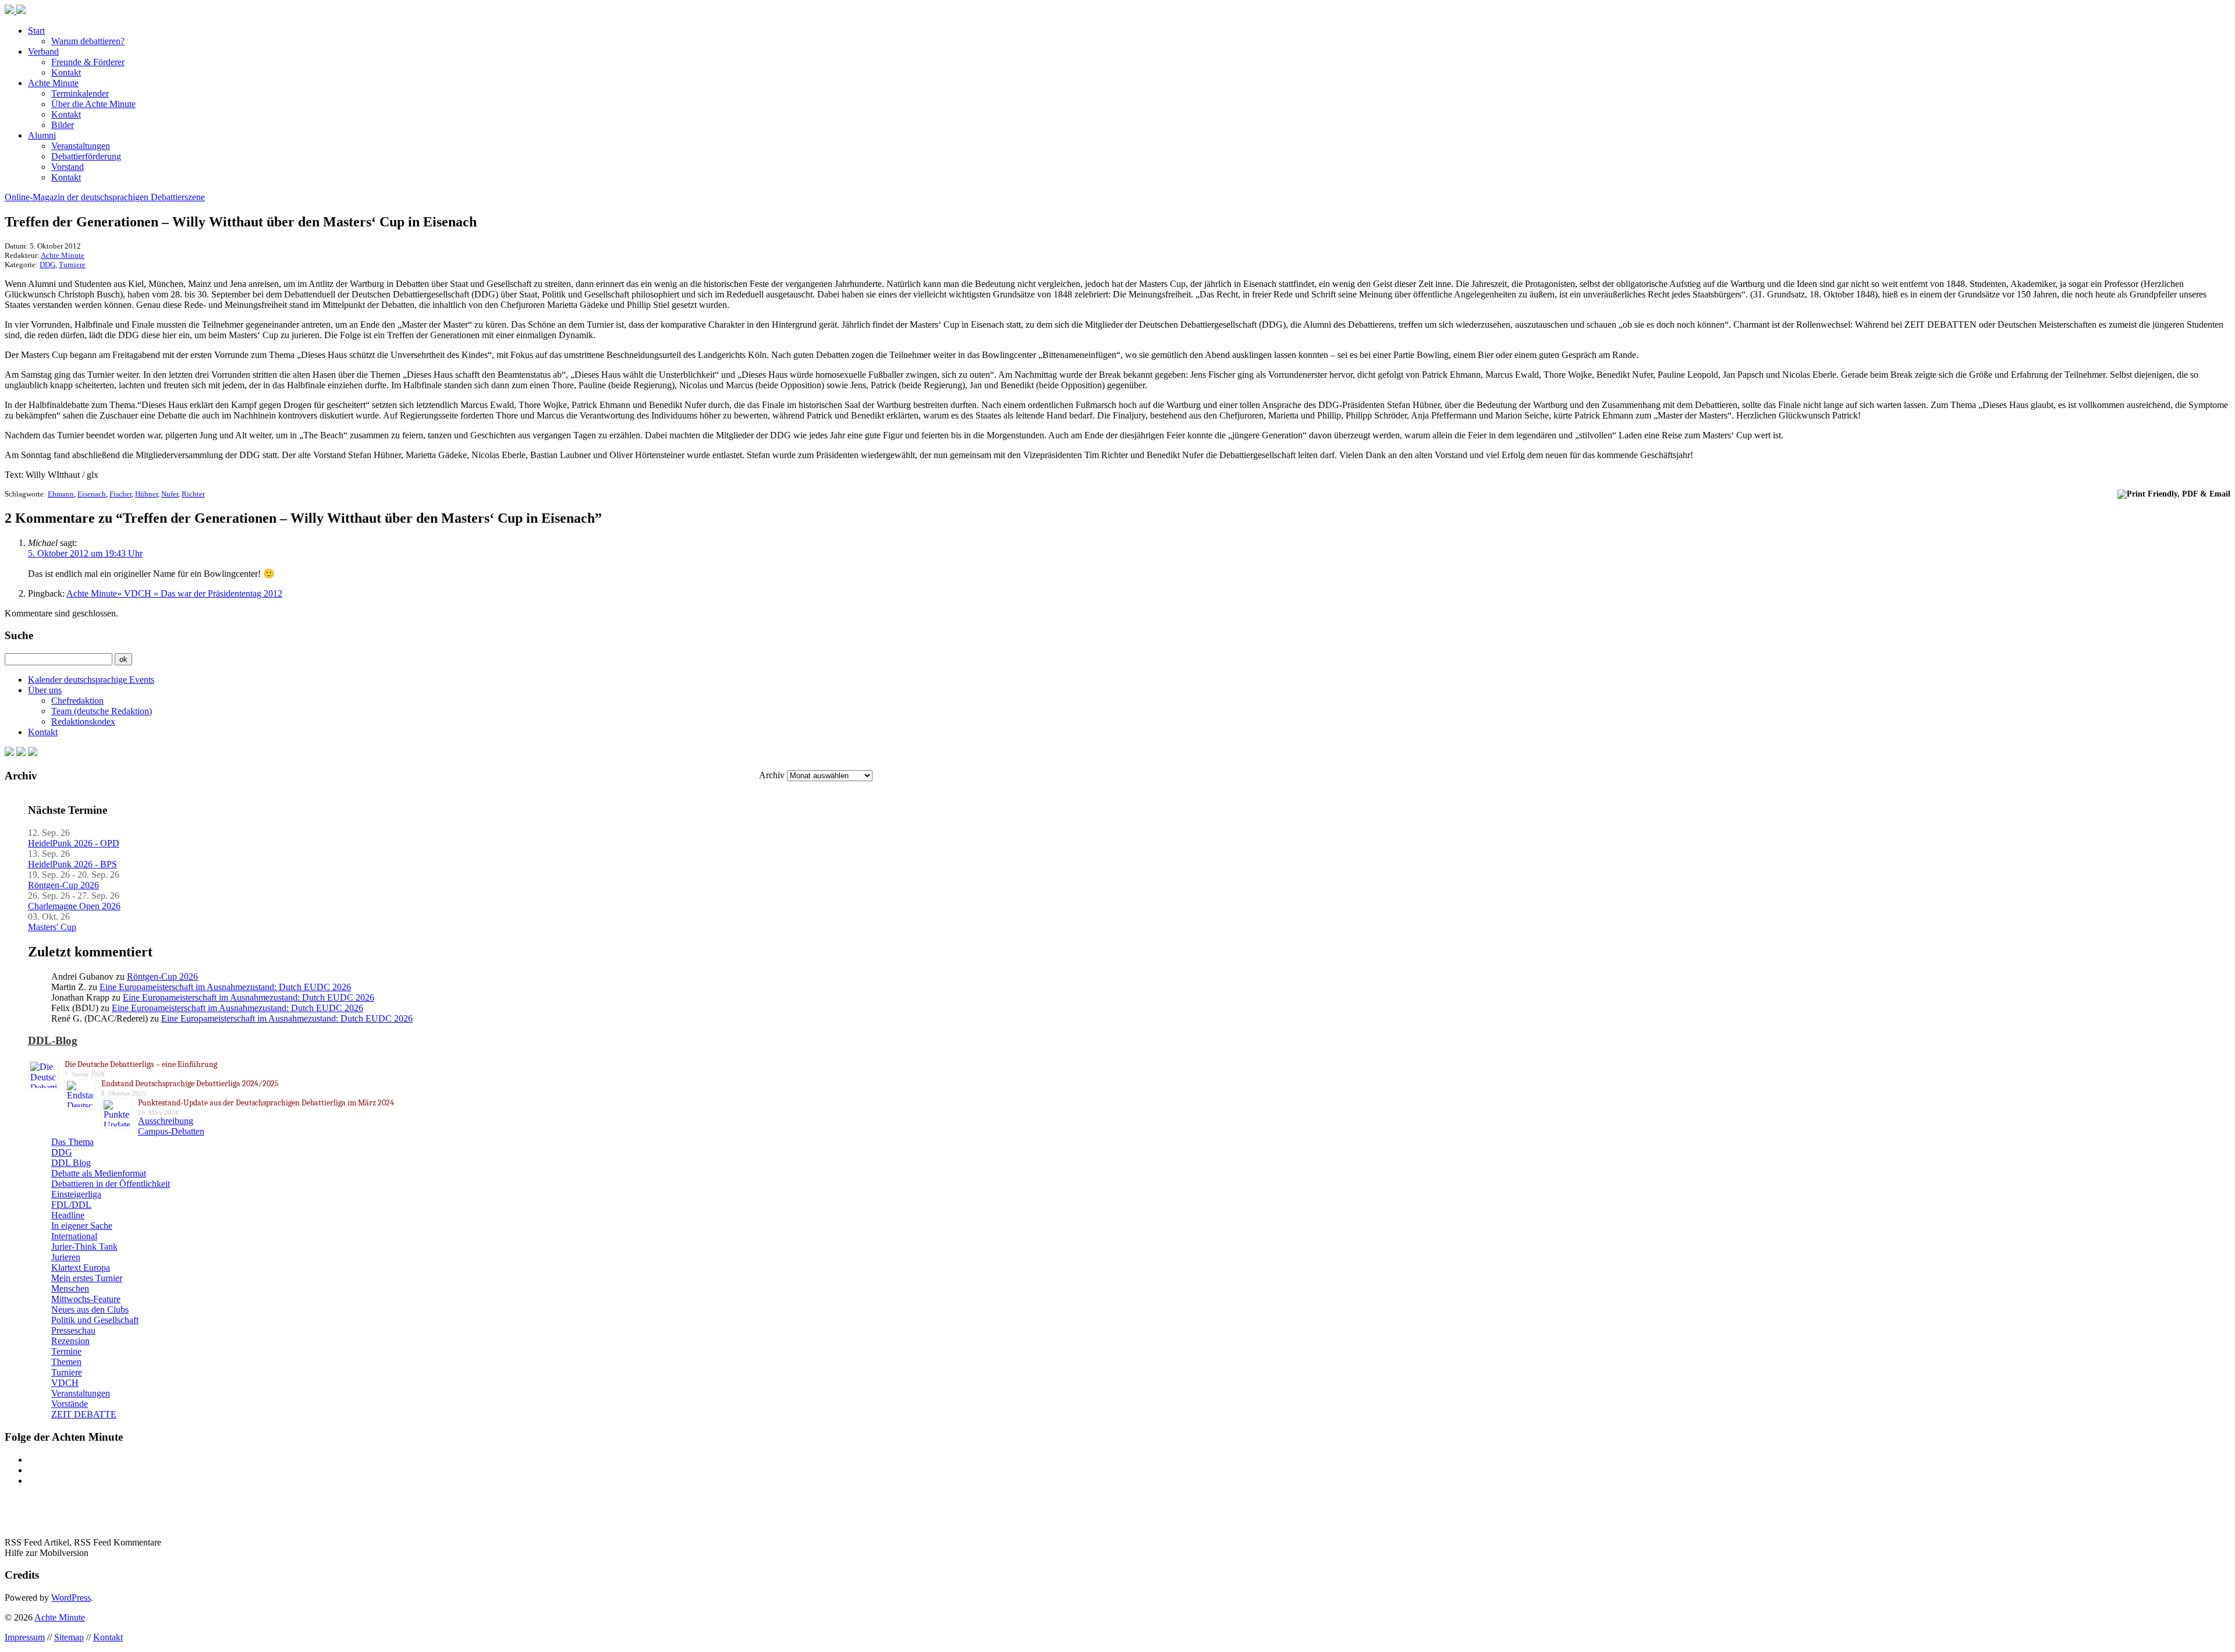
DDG (47, 265)
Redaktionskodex (83, 722)
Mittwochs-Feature (86, 1299)
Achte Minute (53, 83)
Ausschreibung (166, 1121)
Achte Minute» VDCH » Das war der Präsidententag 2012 (174, 593)
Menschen (70, 1288)
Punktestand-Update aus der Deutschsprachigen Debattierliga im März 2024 (266, 1103)
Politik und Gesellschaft (95, 1320)
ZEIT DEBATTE (84, 1414)
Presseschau (73, 1330)
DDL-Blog (53, 1041)
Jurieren (66, 1257)
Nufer (170, 494)
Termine (66, 1351)
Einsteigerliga (76, 1194)
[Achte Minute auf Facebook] (9, 753)
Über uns (45, 690)
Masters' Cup (52, 927)
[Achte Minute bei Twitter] (21, 753)
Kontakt (66, 72)
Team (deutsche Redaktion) (102, 711)
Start (36, 31)
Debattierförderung (86, 156)
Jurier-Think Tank (84, 1247)
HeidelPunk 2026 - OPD (74, 843)
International (74, 1236)
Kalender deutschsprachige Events (91, 680)
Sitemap (69, 1637)
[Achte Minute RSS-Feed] (33, 753)
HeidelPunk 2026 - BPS (72, 864)
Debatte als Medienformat (99, 1173)
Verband (43, 52)
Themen (66, 1362)
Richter (193, 494)
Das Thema (72, 1142)
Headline (68, 1215)
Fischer (120, 494)
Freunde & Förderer (88, 62)
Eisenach (92, 494)
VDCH (65, 1383)
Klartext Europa (81, 1268)
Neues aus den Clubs (90, 1309)
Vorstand (68, 167)
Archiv (772, 775)
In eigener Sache (82, 1226)
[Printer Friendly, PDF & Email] (2174, 493)
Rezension (70, 1341)
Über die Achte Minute (93, 104)
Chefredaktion (77, 701)
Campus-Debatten (171, 1131)
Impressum (25, 1637)
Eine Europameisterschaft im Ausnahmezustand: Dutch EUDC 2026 (225, 987)
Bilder (63, 125)
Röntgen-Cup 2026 (63, 885)
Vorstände (70, 1404)
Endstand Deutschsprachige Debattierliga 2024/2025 (190, 1084)
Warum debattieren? (88, 41)
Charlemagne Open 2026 (74, 906)
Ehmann (61, 494)
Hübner (146, 494)
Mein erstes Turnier (87, 1278)
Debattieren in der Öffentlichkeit (111, 1184)
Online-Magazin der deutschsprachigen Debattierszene (105, 197)
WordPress (71, 1598)
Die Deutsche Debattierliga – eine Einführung (141, 1064)
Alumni (42, 135)
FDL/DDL (71, 1205)
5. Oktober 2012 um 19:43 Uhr (85, 553)
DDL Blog (71, 1163)
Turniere (72, 265)
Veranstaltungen (81, 146)
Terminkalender (80, 93)
